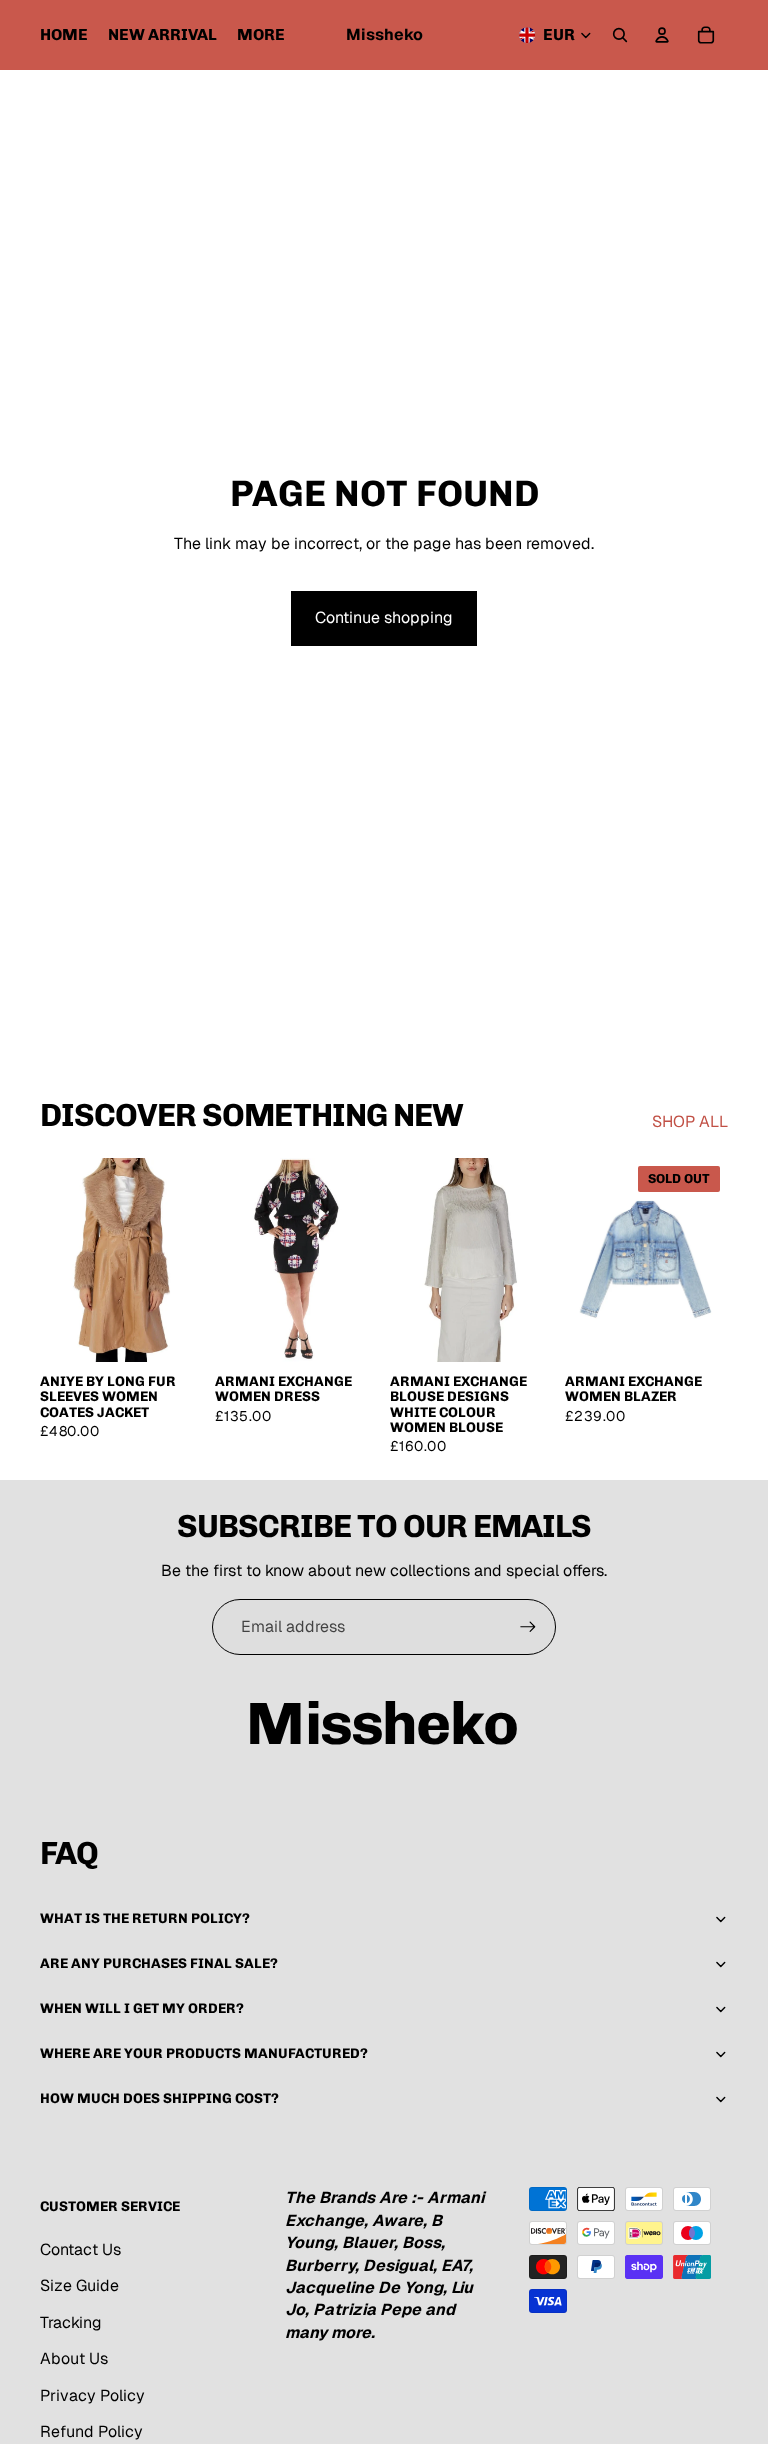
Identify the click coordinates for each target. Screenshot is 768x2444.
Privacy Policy (92, 2395)
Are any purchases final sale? (159, 1963)
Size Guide (79, 2285)
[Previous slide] (230, 1260)
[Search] (620, 35)
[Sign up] (528, 1627)
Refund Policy (91, 2431)
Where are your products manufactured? (204, 2053)
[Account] (662, 35)
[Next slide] (362, 1260)
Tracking (71, 2322)
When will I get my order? (142, 2008)
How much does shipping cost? (159, 2098)
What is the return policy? (145, 1918)
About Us (74, 2358)
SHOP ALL (690, 1121)
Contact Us (80, 2249)
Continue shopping (384, 617)
